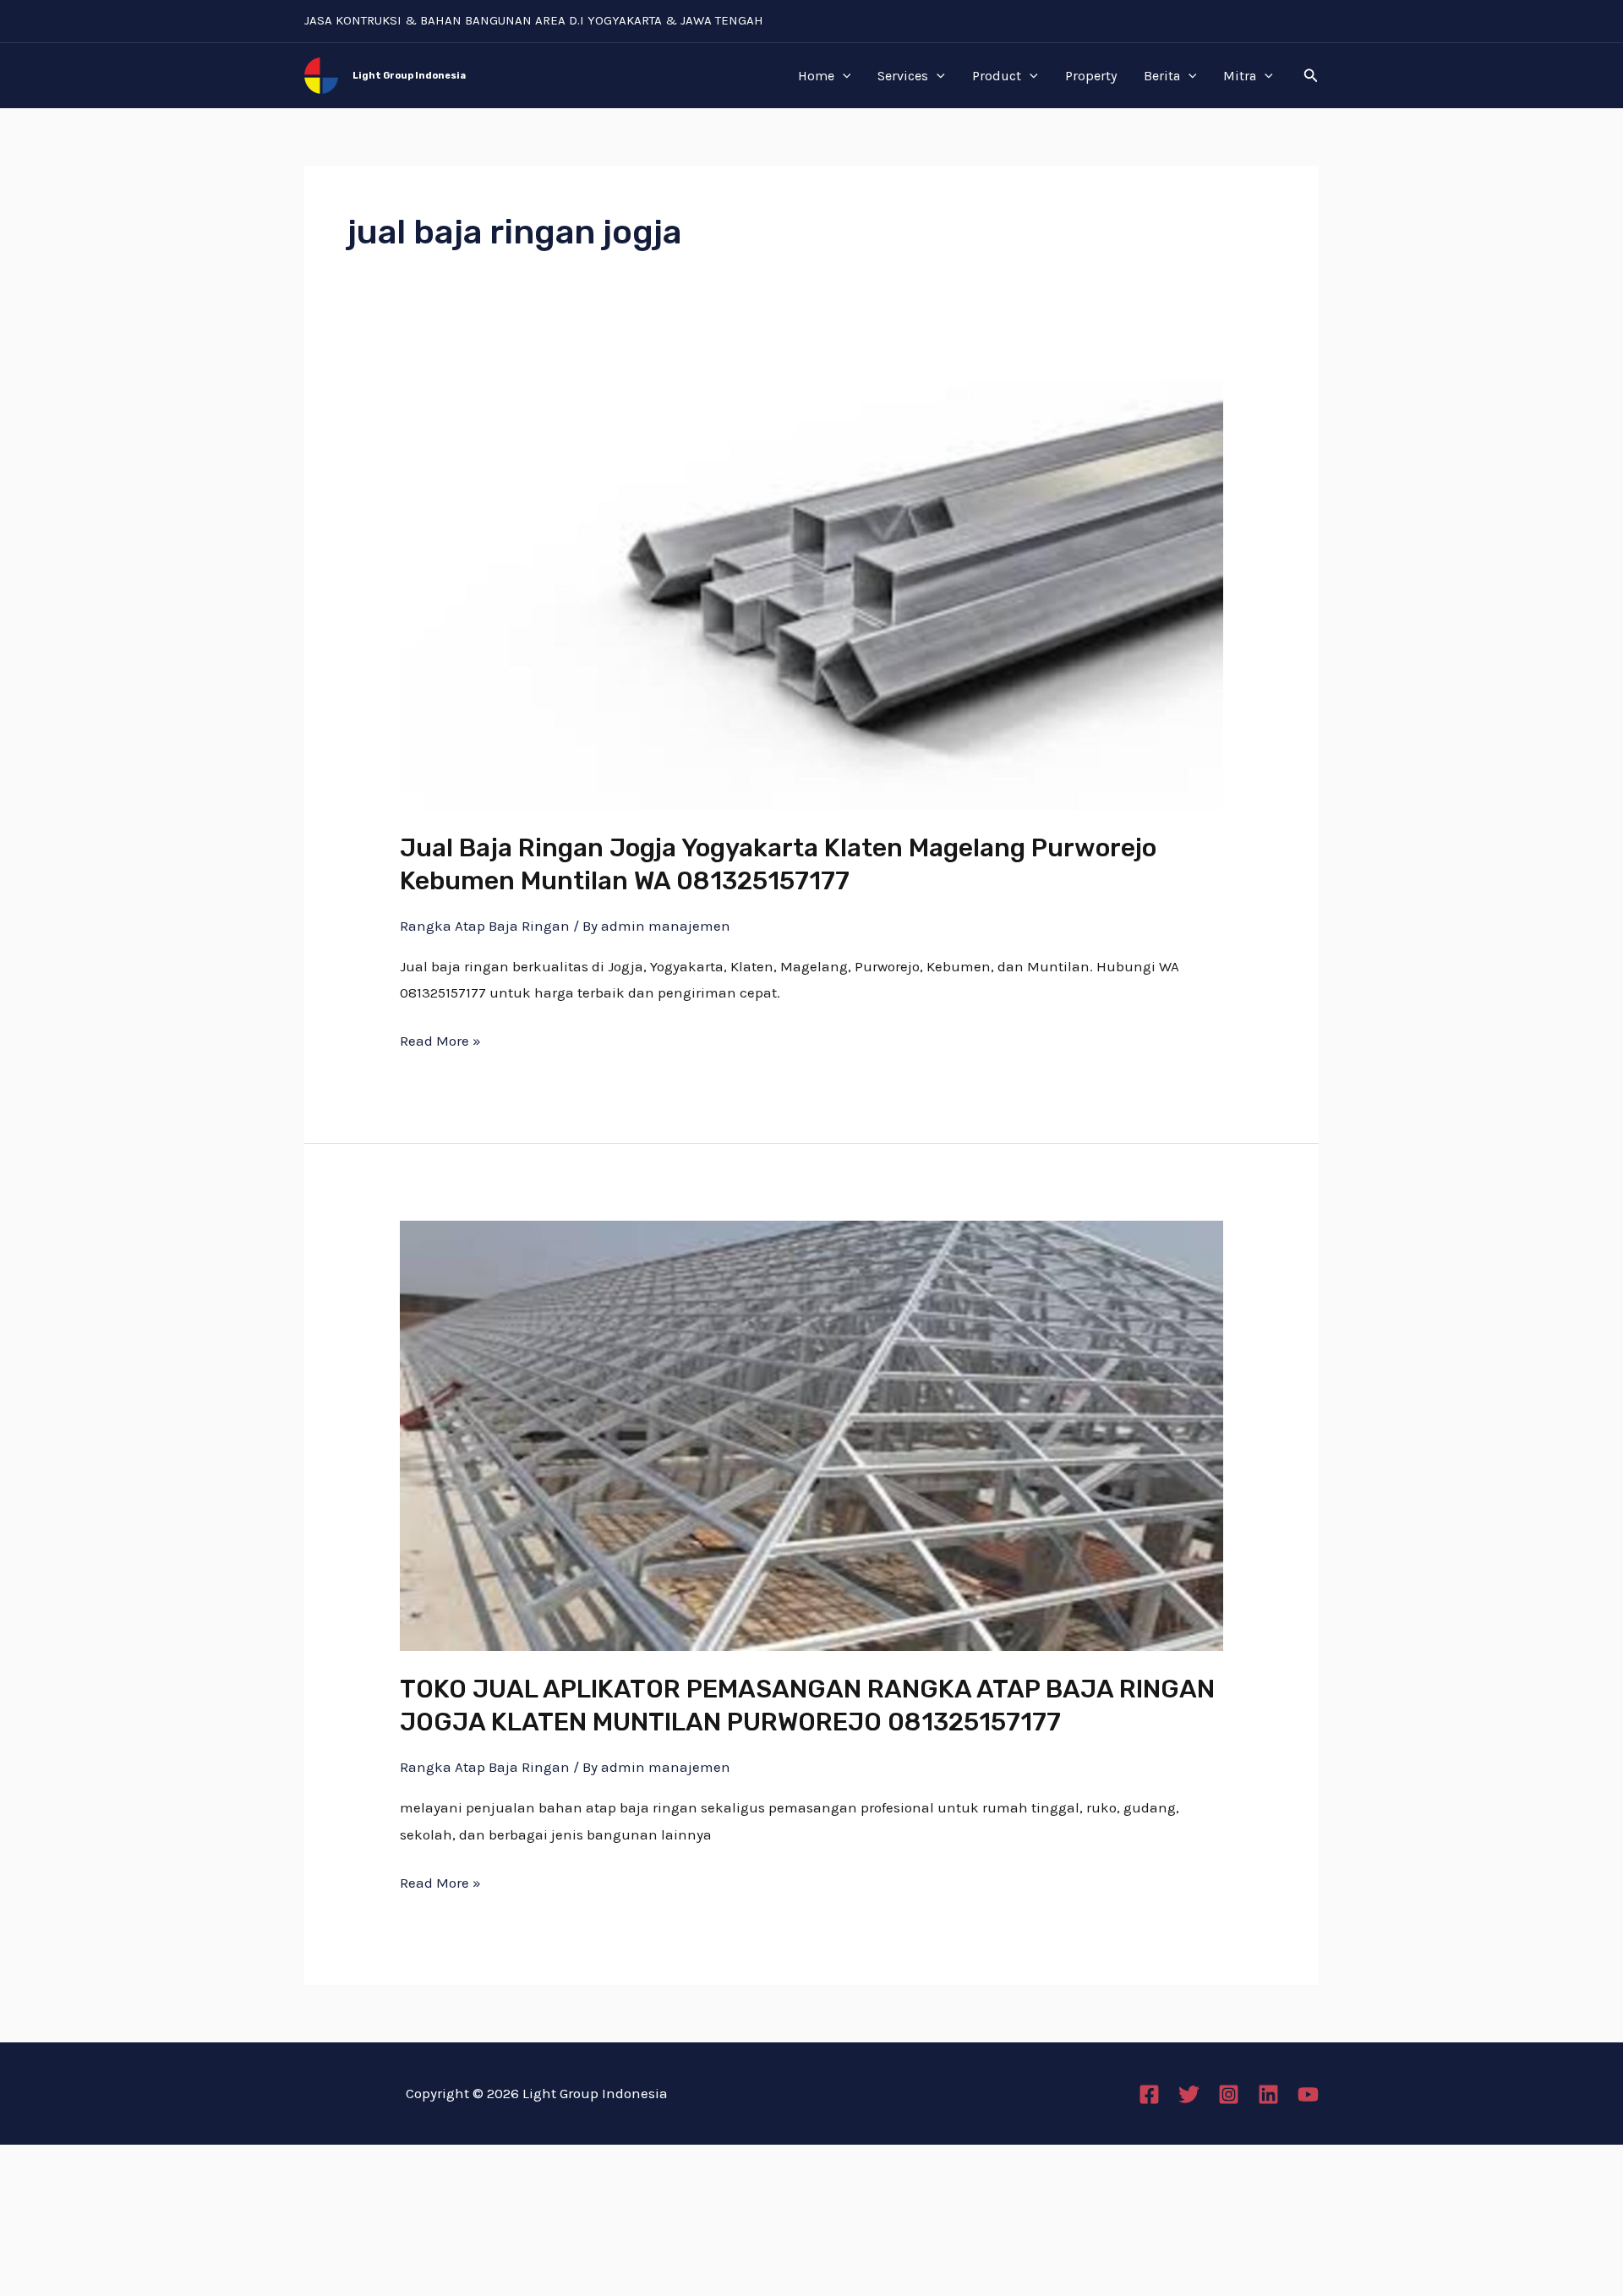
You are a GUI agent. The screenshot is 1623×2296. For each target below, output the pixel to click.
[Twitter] (1189, 2094)
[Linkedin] (1268, 2094)
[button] (1311, 76)
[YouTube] (1308, 2094)
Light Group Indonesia (409, 76)
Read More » (440, 1039)
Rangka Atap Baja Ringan (485, 926)
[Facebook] (1149, 2094)
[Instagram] (1229, 2094)
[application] (843, 76)
